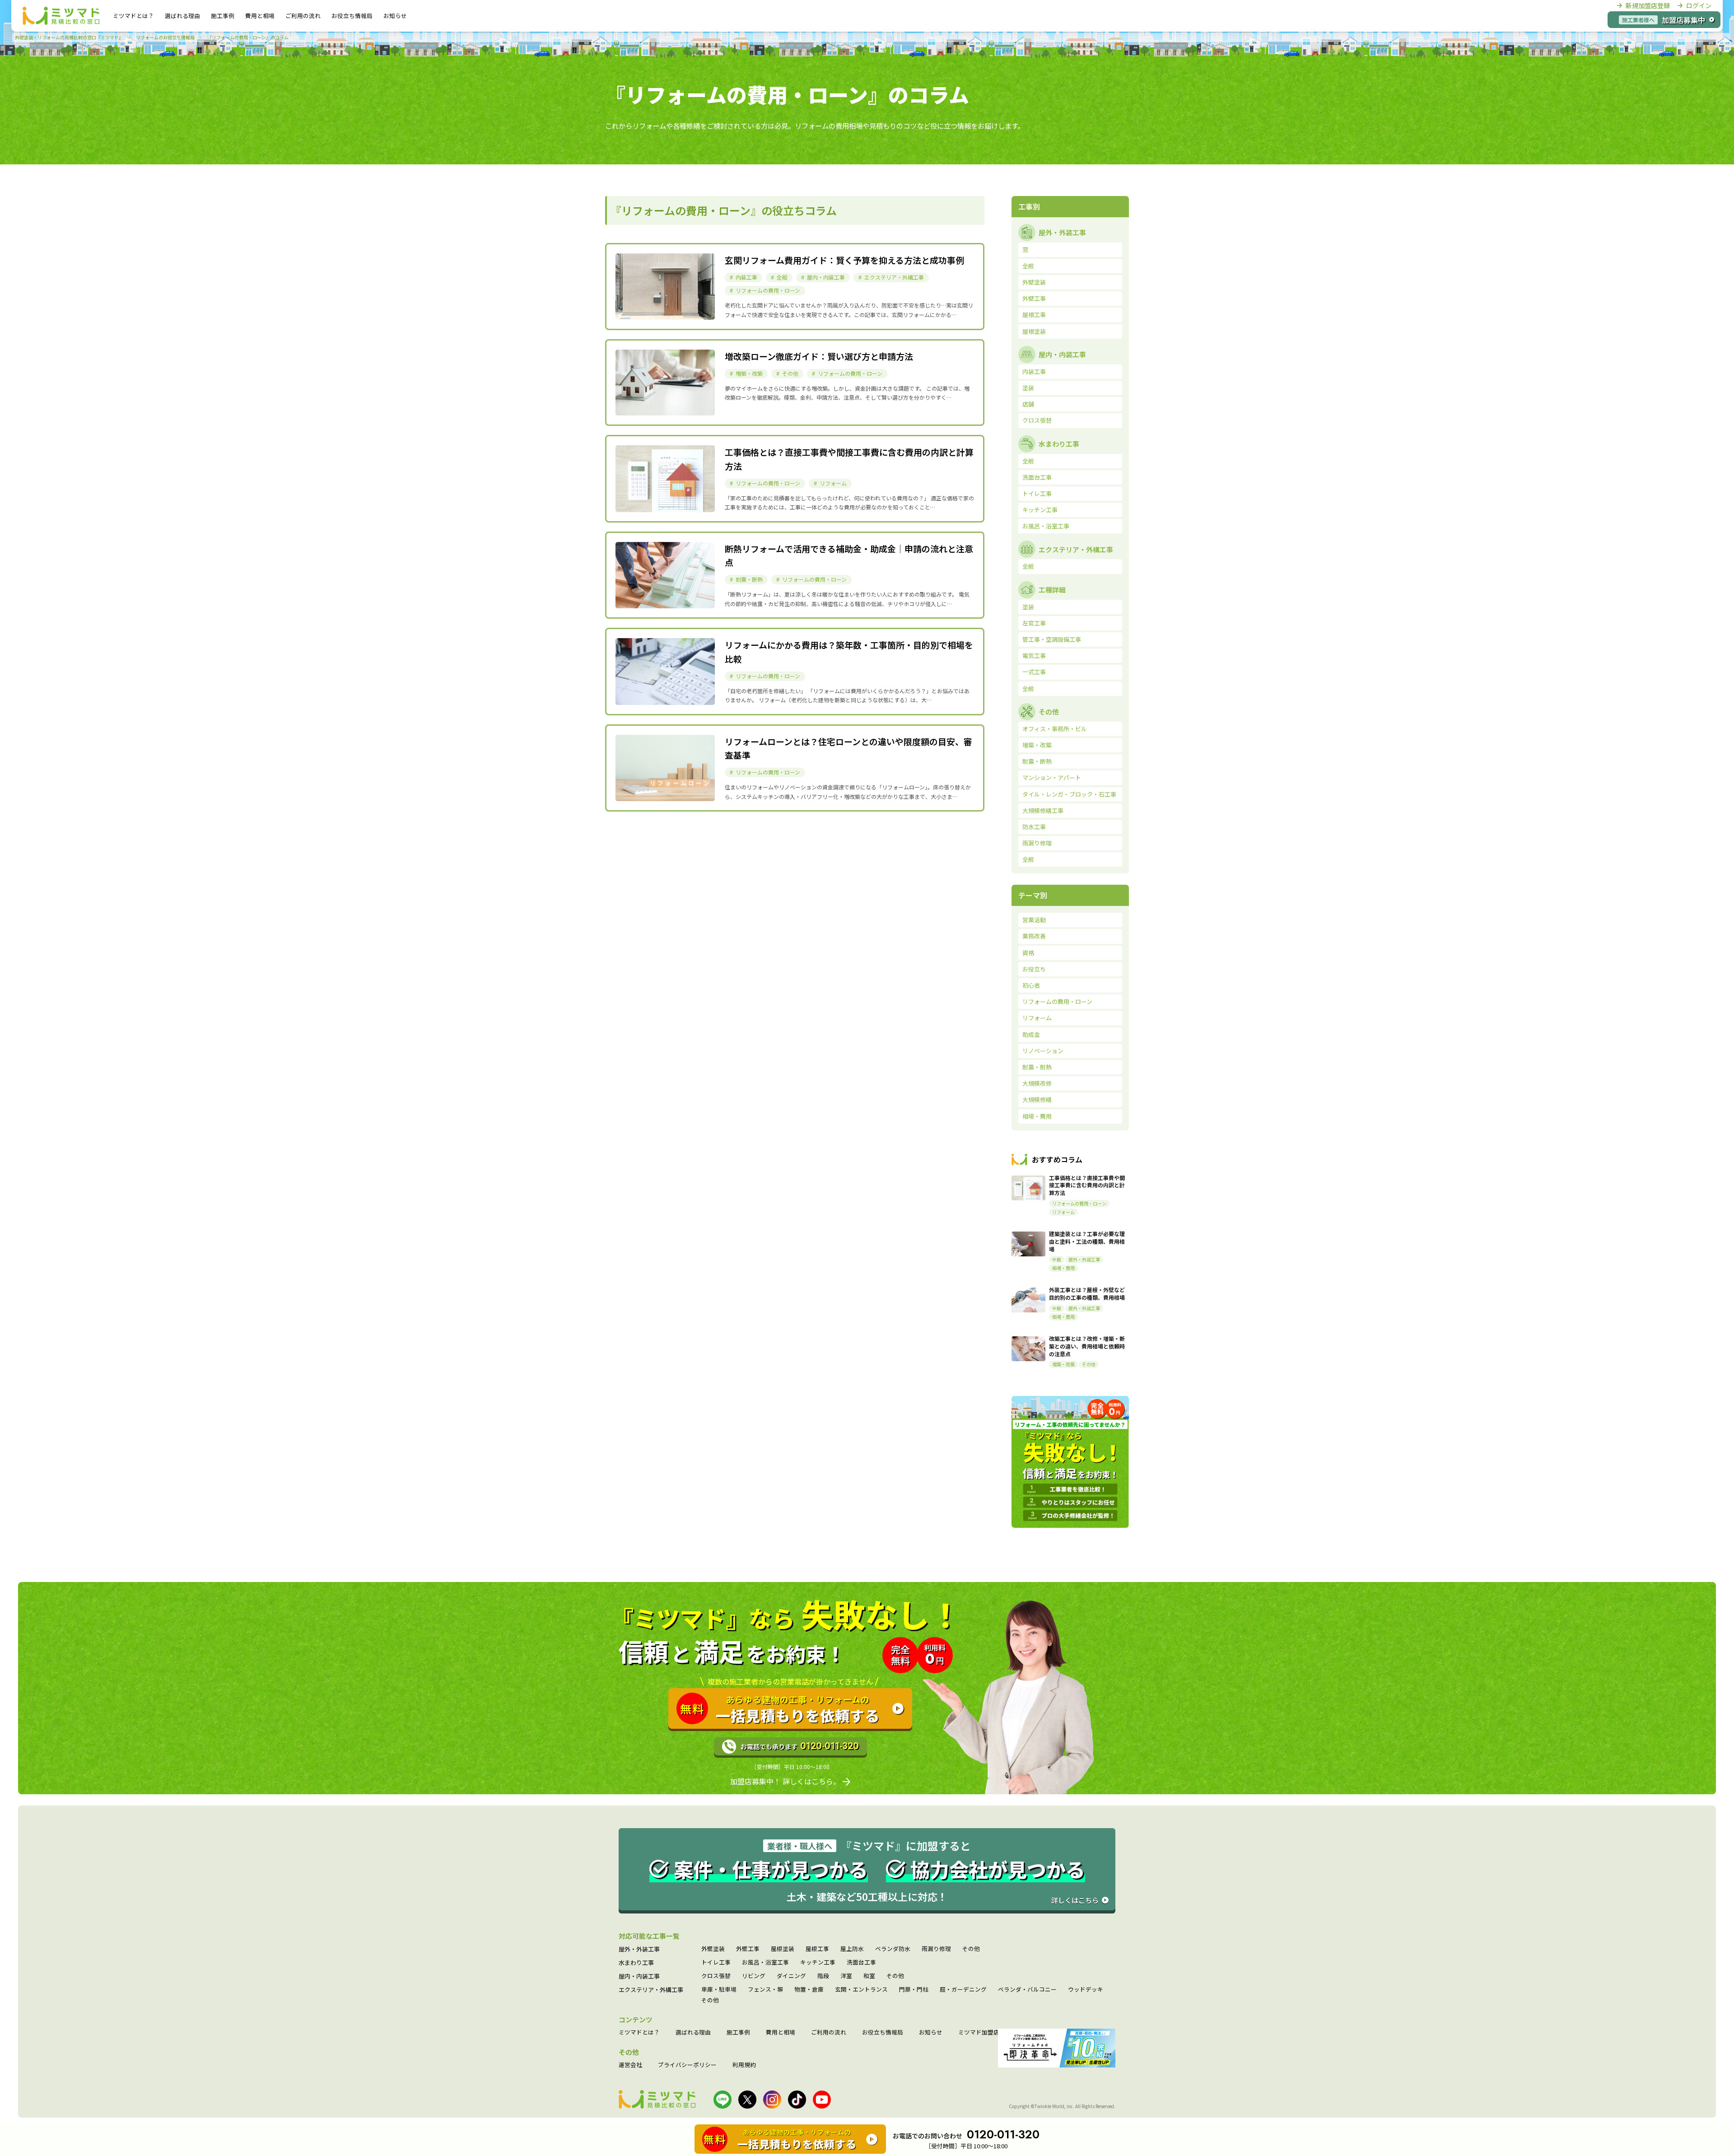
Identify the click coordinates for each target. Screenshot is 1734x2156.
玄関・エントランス (861, 1990)
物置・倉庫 (809, 1990)
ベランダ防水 (893, 1949)
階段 (823, 1976)
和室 (869, 1976)
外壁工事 (748, 1949)
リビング (754, 1976)
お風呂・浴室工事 (765, 1962)
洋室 (846, 1976)
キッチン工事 (818, 1962)
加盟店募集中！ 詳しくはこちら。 (785, 1781)
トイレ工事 (716, 1962)
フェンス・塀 (765, 1990)
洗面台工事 (861, 1962)
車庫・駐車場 (719, 1990)
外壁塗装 (713, 1949)
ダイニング (791, 1976)
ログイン (1699, 5)
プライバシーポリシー (687, 2065)
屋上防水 (852, 1949)
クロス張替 (716, 1976)
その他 (971, 1949)
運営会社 (630, 2065)
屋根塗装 (783, 1949)
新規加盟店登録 (1648, 5)
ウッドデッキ (1086, 1990)
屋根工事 (817, 1949)
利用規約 (744, 2065)
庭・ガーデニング (963, 1990)
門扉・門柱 (914, 1990)
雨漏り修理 (936, 1949)
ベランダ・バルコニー (1027, 1990)
